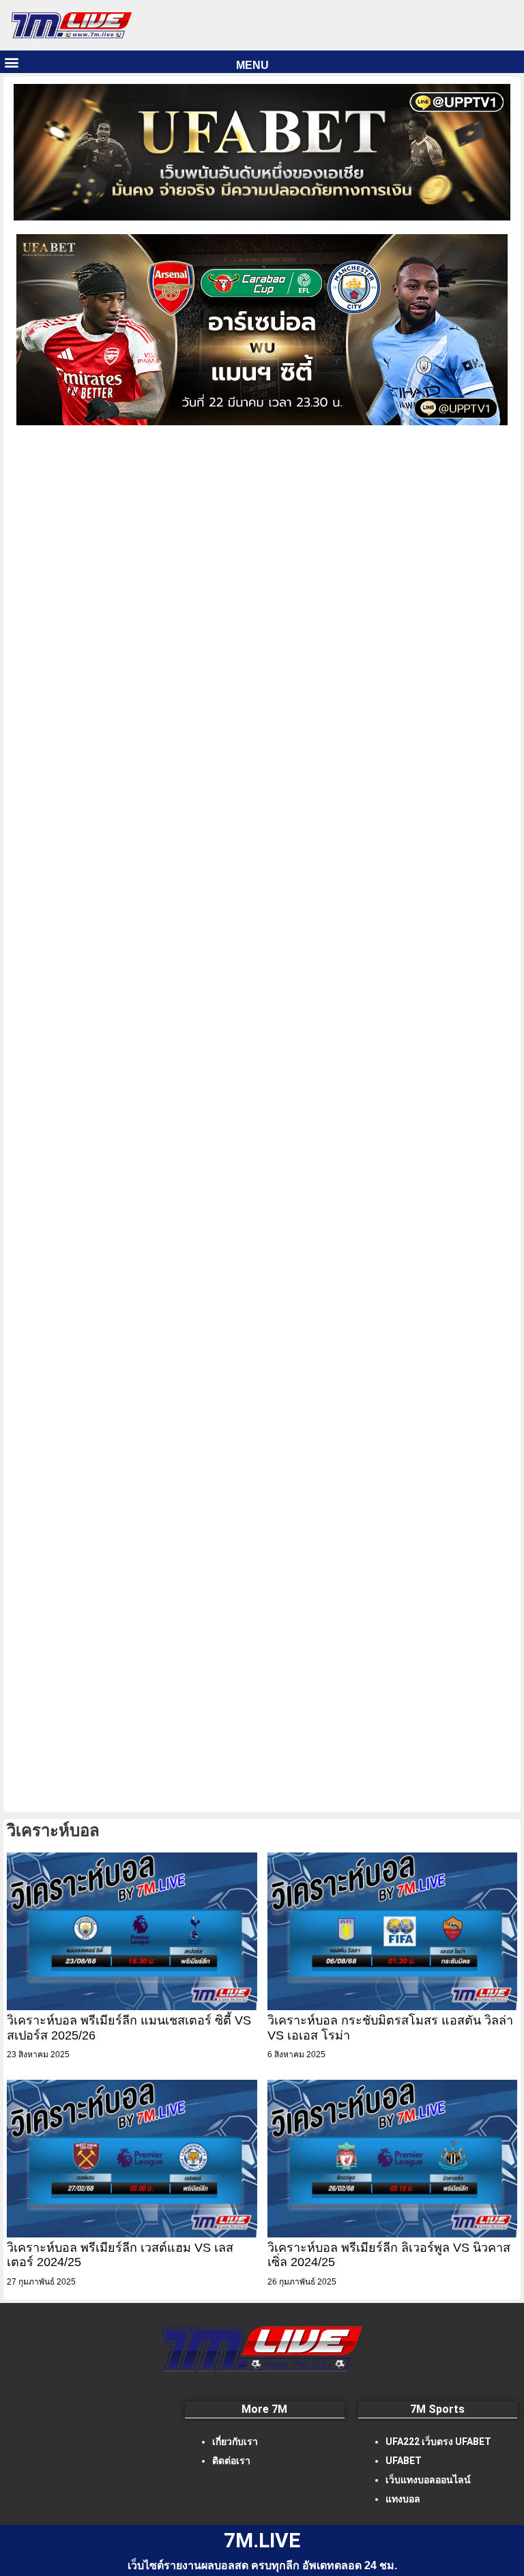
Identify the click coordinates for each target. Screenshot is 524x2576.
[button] (11, 62)
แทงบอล (403, 2499)
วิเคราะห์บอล (53, 1830)
